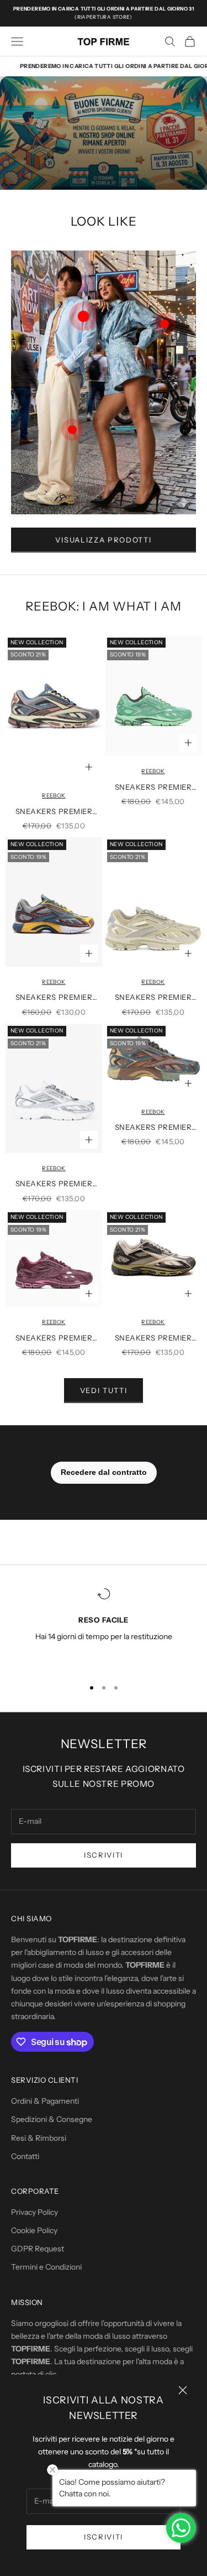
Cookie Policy (34, 2230)
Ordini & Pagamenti (45, 2101)
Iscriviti (104, 2537)
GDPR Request (38, 2249)
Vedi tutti (104, 1390)
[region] (104, 1628)
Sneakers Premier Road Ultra (54, 812)
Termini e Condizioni (46, 2267)
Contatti (25, 2156)
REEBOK (54, 796)
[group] (104, 133)
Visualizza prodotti (103, 540)
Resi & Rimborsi (39, 2138)
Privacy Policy (34, 2212)
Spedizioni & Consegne (52, 2119)
